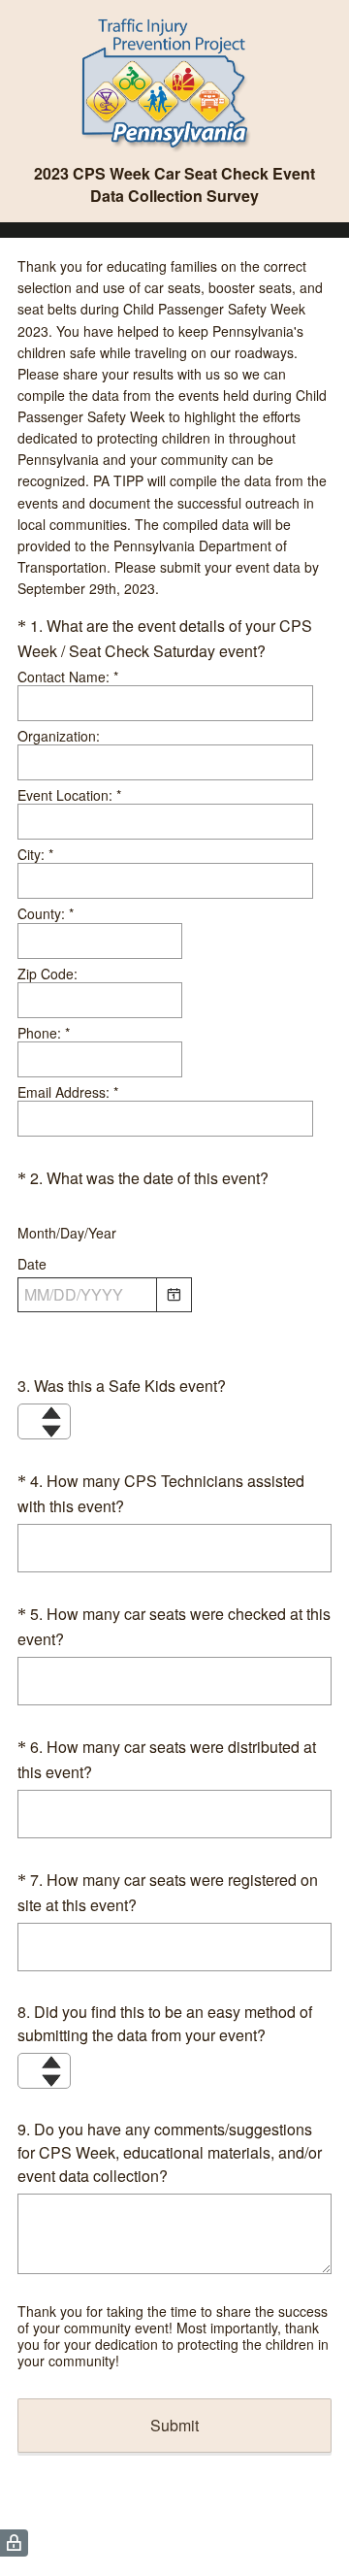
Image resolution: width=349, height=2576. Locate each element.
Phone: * (44, 1033)
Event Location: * (69, 795)
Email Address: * (68, 1092)
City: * (35, 855)
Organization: (59, 736)
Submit (174, 2425)
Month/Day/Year (67, 1232)
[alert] (174, 1326)
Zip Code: (48, 974)
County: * (46, 914)
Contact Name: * (68, 677)
